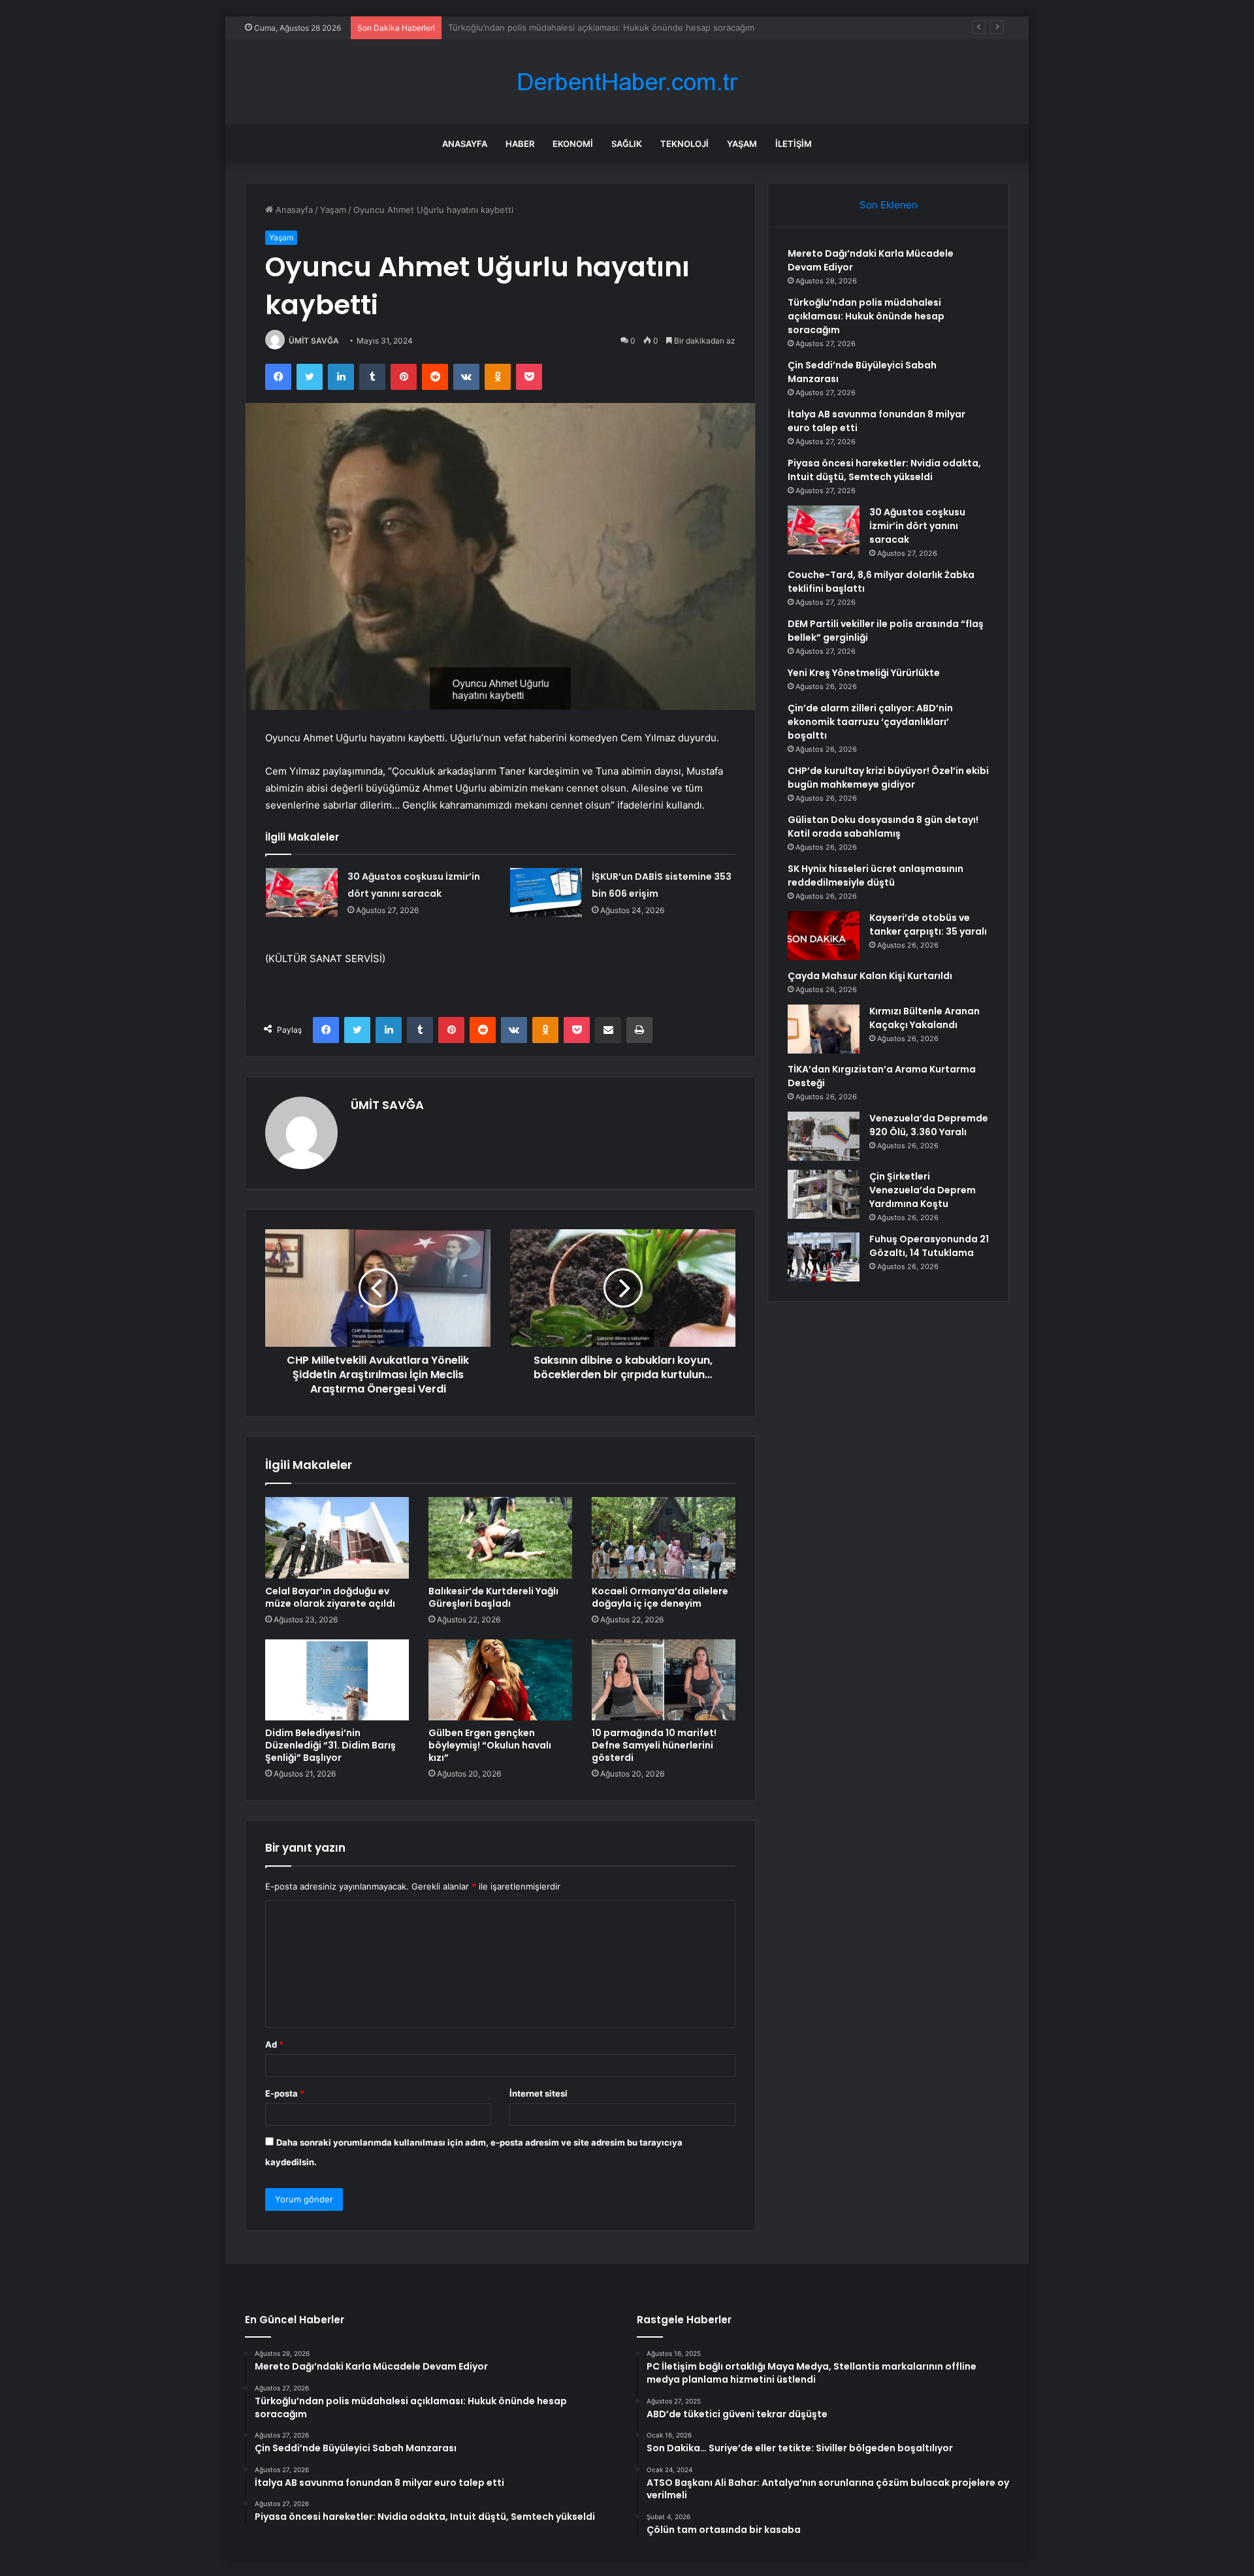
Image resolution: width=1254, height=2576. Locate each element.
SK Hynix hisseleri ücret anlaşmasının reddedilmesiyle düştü (876, 876)
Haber (520, 144)
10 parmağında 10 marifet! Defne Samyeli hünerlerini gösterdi (654, 1745)
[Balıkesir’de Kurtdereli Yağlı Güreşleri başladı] (500, 1538)
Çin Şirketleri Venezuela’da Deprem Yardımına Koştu (923, 1190)
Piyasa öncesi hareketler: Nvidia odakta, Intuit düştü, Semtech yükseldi (884, 470)
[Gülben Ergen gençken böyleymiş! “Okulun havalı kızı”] (500, 1680)
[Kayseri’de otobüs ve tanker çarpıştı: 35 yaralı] (824, 936)
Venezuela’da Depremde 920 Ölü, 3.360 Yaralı (929, 1125)
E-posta (285, 2093)
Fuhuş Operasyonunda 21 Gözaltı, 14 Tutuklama (929, 1246)
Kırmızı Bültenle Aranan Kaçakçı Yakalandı (924, 1018)
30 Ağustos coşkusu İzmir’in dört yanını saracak (917, 526)
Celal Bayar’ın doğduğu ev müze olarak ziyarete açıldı (330, 1597)
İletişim (794, 144)
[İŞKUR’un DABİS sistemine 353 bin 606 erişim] (546, 893)
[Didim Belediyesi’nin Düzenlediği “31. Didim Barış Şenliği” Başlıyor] (337, 1680)
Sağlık (627, 144)
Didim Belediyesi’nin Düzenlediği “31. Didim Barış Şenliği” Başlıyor (330, 1745)
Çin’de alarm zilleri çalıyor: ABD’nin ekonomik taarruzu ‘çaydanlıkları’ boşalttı (870, 722)
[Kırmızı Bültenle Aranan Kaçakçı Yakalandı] (824, 1029)
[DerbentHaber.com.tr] (627, 82)
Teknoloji (684, 144)
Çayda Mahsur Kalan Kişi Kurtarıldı (870, 976)
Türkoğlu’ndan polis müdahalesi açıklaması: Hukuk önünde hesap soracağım (866, 316)
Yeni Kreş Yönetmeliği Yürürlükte (864, 673)
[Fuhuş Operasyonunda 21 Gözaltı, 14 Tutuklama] (824, 1257)
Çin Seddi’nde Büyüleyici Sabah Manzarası (533, 27)
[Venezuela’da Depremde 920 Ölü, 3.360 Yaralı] (824, 1136)
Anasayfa (465, 144)
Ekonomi (573, 144)
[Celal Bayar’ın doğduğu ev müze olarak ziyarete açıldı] (337, 1538)
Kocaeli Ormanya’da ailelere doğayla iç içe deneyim (660, 1597)
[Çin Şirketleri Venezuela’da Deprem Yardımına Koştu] (824, 1194)
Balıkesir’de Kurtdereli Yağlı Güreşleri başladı (493, 1597)
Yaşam (742, 144)
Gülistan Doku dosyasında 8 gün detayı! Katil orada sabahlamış (883, 827)
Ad (274, 2044)
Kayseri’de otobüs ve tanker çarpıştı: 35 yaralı (928, 925)
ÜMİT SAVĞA (314, 341)
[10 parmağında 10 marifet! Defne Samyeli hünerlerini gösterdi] (664, 1680)
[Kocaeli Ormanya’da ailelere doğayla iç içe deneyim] (664, 1538)
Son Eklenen (889, 205)
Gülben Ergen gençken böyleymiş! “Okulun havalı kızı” (490, 1745)
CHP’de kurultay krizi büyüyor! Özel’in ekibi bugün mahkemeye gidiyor (888, 778)
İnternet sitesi (539, 2093)
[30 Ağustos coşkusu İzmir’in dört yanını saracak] (302, 893)
